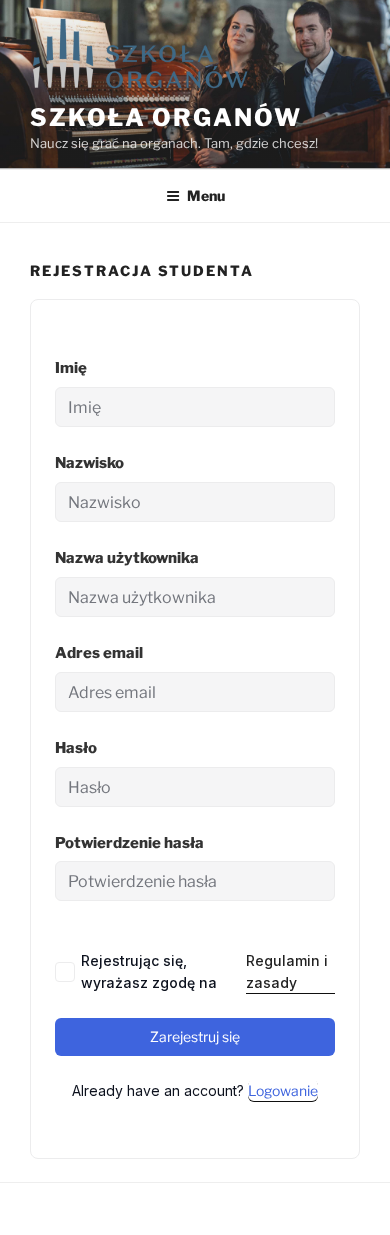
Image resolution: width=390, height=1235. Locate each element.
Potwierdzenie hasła (129, 843)
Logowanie (283, 1090)
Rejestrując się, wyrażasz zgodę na (204, 971)
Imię (71, 368)
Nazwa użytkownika (127, 558)
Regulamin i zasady (287, 971)
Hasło (76, 748)
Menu (206, 195)
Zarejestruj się (195, 1036)
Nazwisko (89, 463)
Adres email (99, 653)
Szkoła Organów (166, 117)
